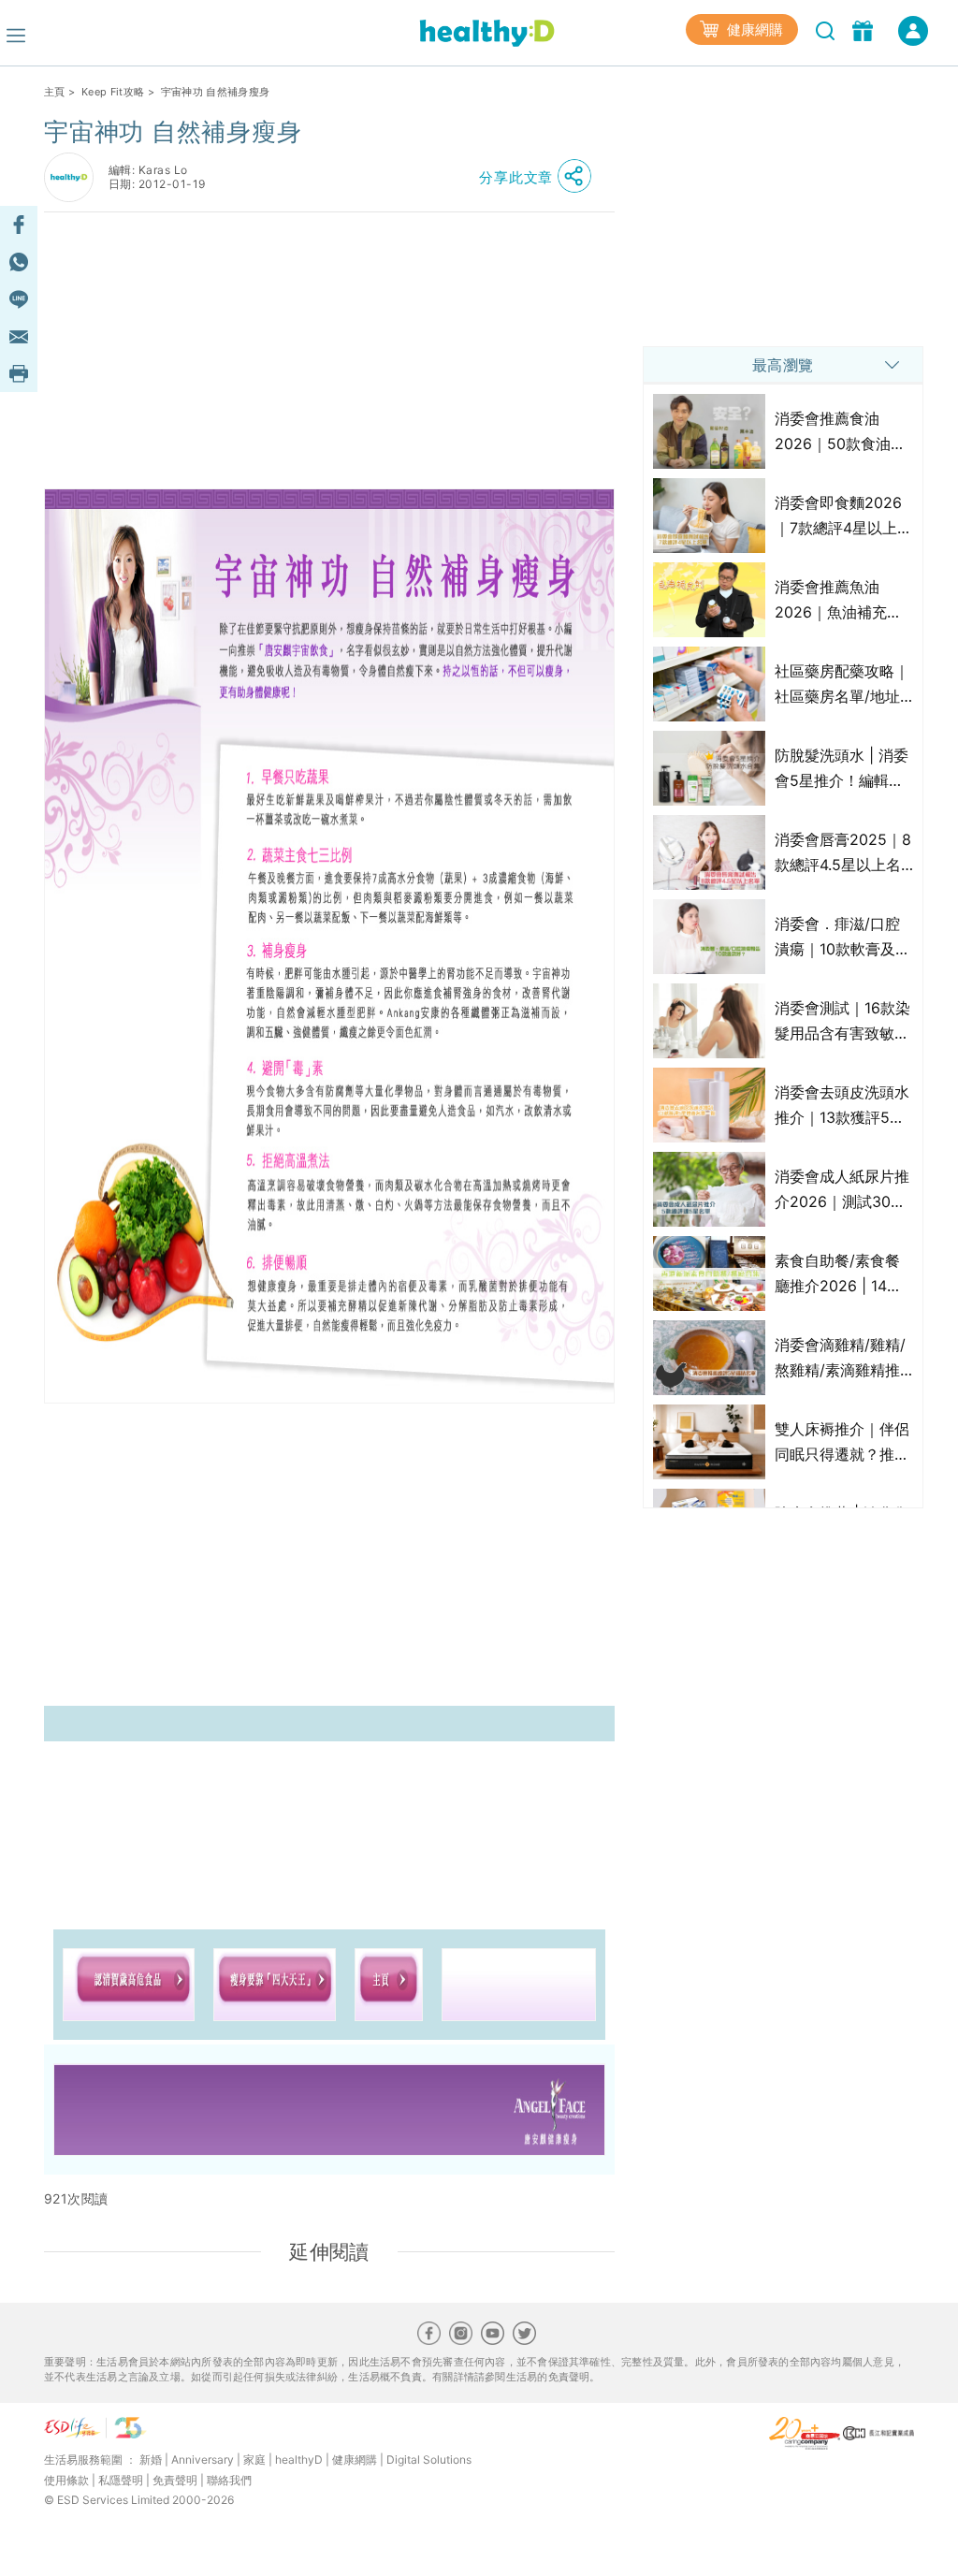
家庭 (254, 2460)
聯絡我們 (229, 2480)
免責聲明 (175, 2480)
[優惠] (865, 29)
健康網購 (753, 29)
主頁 (55, 92)
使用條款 (66, 2480)
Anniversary (203, 2460)
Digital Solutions (429, 2460)
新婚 (151, 2460)
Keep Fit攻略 (113, 92)
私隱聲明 (121, 2480)
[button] (540, 177)
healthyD (299, 2460)
